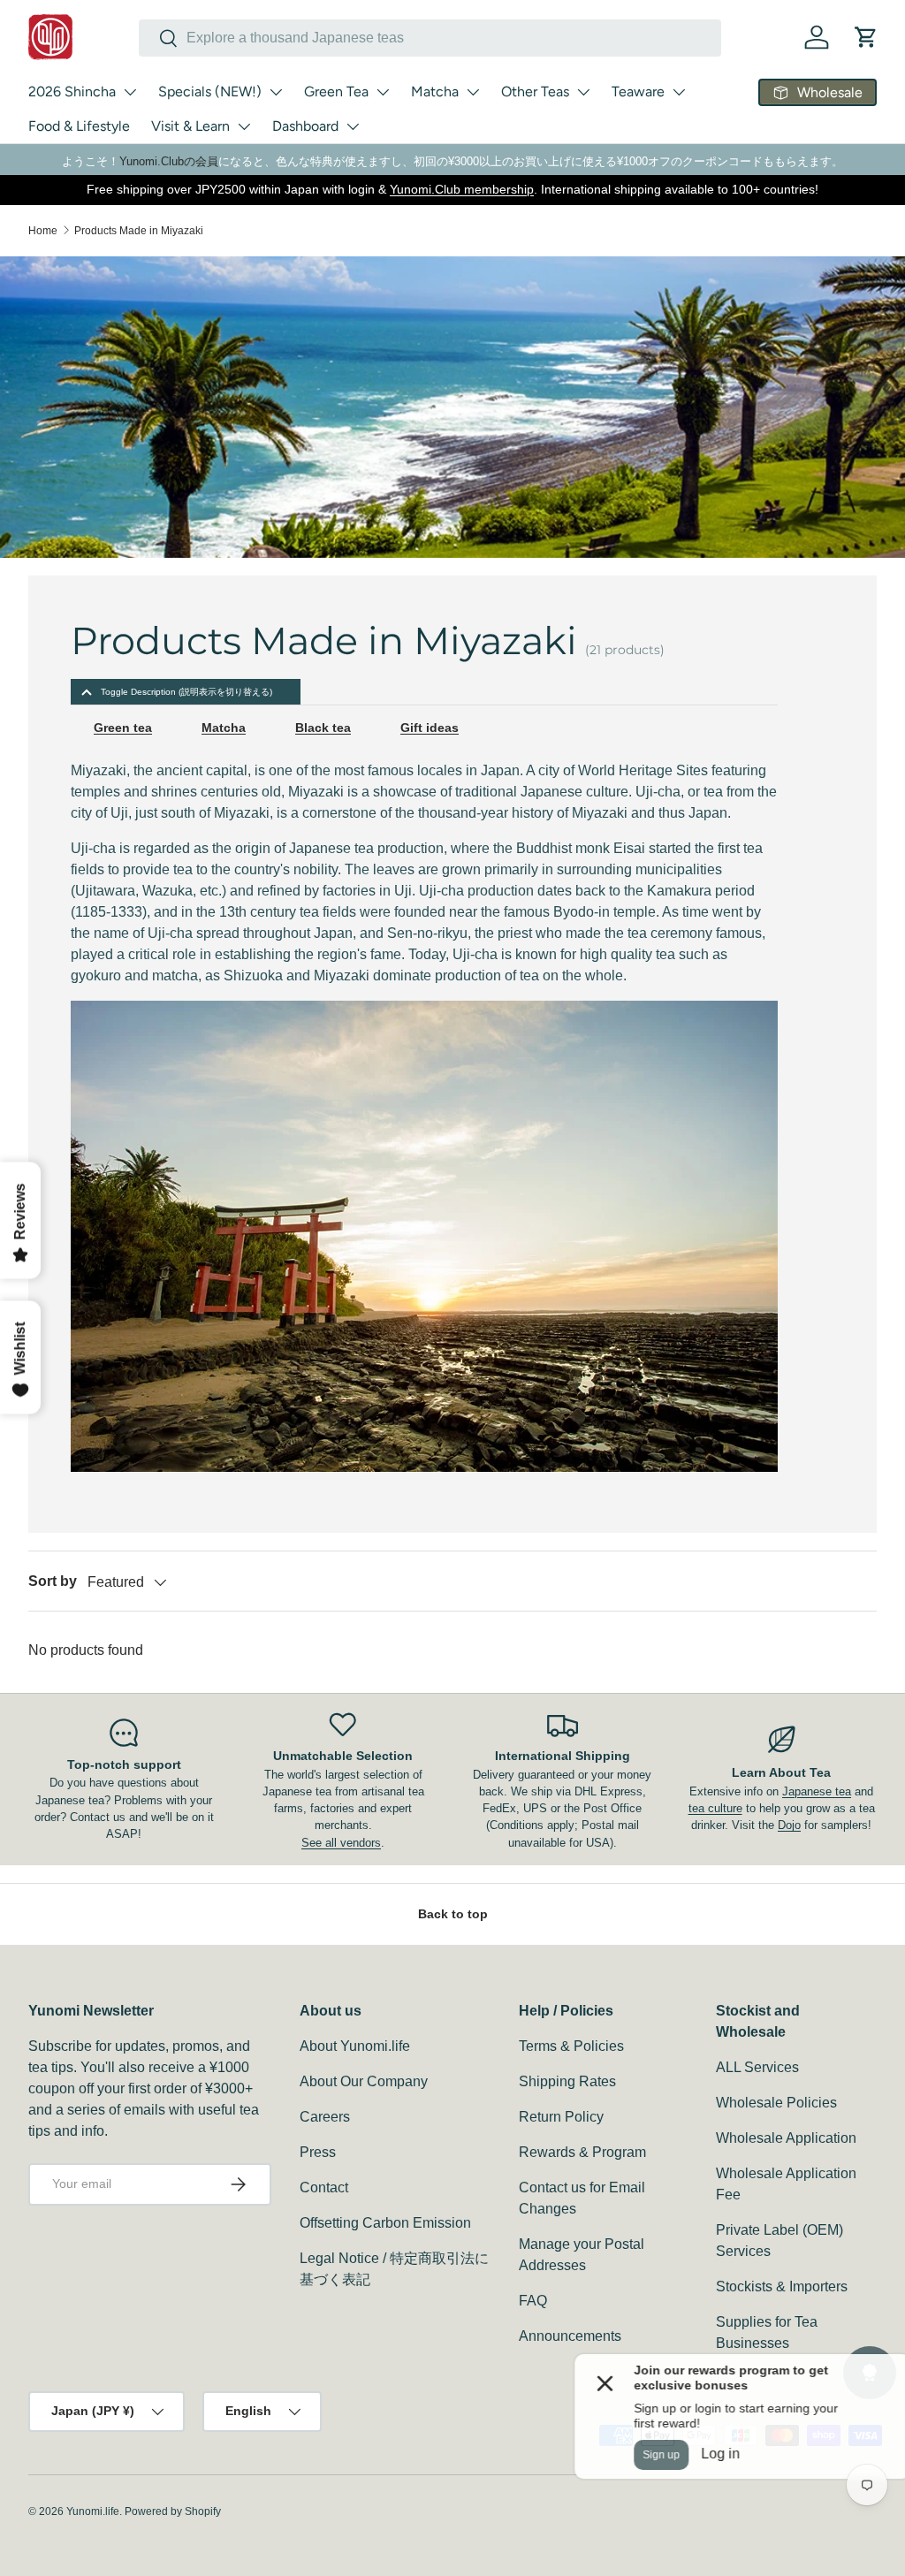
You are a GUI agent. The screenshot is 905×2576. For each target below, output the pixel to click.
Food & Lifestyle (79, 126)
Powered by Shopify (173, 2511)
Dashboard (305, 126)
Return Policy (561, 2117)
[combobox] (430, 38)
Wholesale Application (786, 2138)
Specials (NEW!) (210, 91)
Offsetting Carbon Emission (385, 2223)
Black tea (323, 728)
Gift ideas (430, 728)
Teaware (638, 91)
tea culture (715, 1808)
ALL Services (757, 2067)
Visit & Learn (190, 126)
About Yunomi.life (355, 2046)
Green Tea (336, 91)
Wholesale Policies (776, 2103)
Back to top (453, 1914)
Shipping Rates (567, 2081)
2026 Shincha (72, 91)
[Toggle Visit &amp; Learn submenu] (244, 126)
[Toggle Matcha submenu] (473, 92)
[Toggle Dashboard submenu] (353, 126)
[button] (866, 37)
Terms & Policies (571, 2046)
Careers (325, 2117)
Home (43, 231)
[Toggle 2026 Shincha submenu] (130, 92)
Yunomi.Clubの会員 (169, 161)
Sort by (53, 1581)
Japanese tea (817, 1791)
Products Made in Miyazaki (139, 231)
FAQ (533, 2301)
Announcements (570, 2336)
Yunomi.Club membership (462, 189)
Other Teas (535, 91)
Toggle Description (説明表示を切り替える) (186, 692)
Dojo (789, 1825)
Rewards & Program (582, 2152)
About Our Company (364, 2081)
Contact (324, 2187)
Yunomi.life (93, 2511)
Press (318, 2152)
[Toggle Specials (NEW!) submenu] (276, 92)
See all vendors (341, 1843)
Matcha (435, 91)
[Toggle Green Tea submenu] (383, 92)
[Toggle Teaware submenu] (679, 92)
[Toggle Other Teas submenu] (583, 92)
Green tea (123, 728)
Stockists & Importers (782, 2286)
